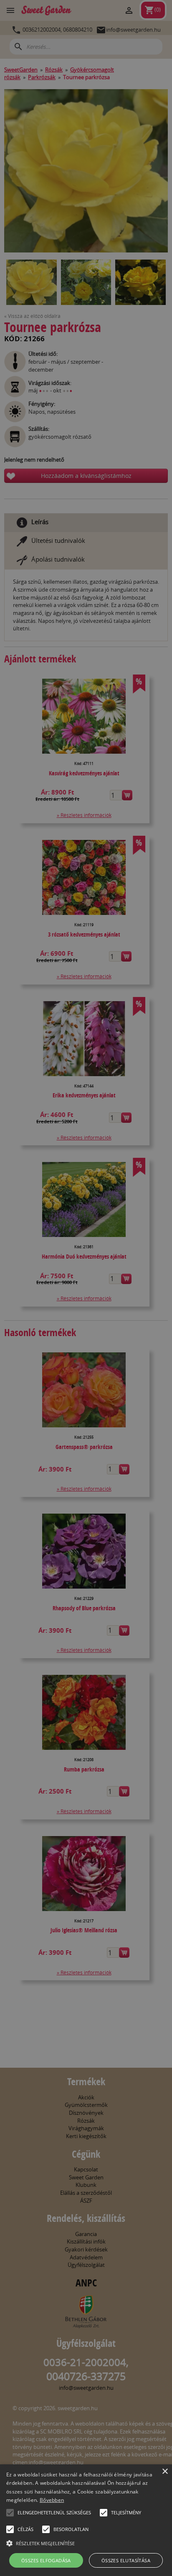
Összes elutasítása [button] (126, 2560)
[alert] (86, 1288)
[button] (10, 2513)
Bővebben (52, 2500)
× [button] (165, 2472)
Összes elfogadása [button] (46, 2560)
